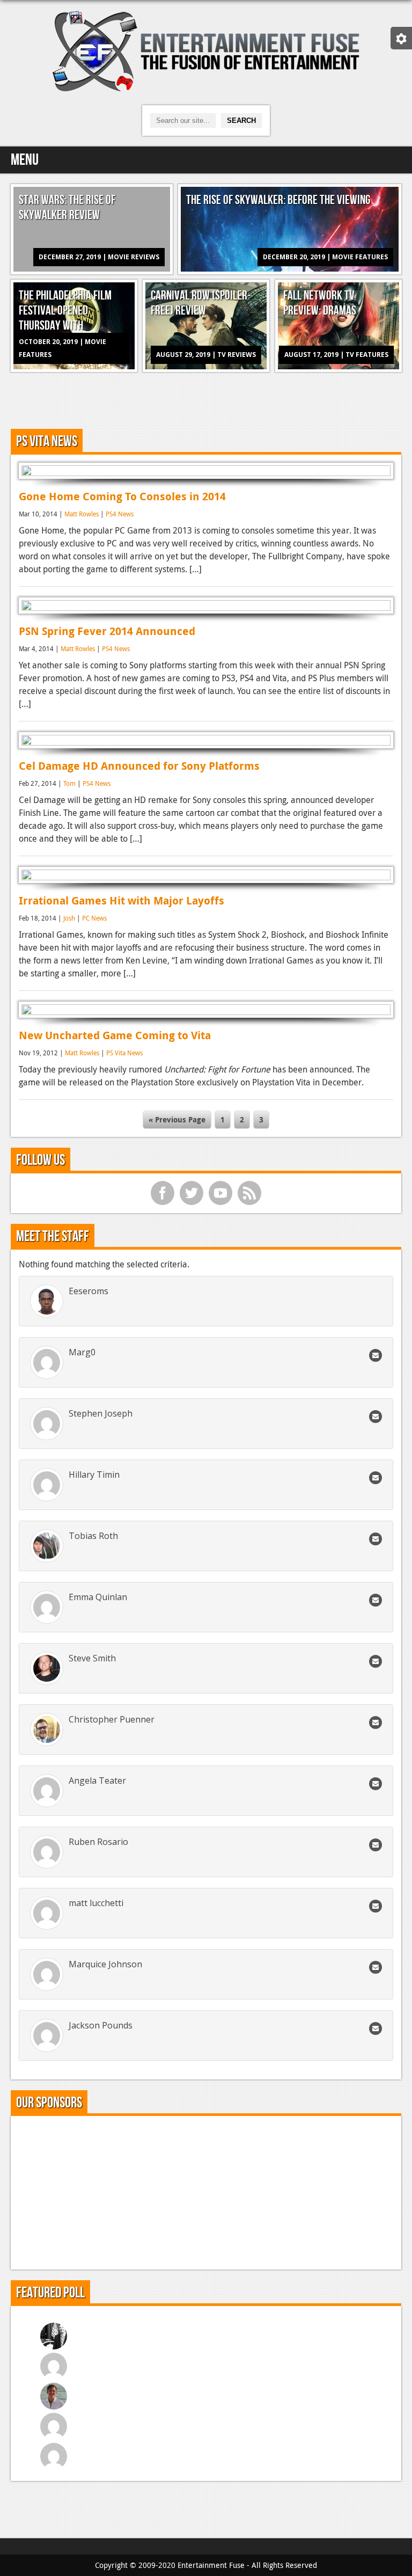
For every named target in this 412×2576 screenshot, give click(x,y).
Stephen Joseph (101, 1413)
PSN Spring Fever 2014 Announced (107, 631)
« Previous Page (177, 1119)
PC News (94, 918)
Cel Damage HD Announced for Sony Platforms (139, 766)
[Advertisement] (206, 399)
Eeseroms (89, 1291)
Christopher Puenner (112, 1719)
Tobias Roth (93, 1536)
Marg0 (82, 1352)
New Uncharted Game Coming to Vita (115, 1035)
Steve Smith (92, 1658)
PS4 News (120, 514)
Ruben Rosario (98, 1842)
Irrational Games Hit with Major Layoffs (122, 900)
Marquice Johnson (105, 1964)
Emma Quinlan (98, 1597)
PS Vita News (124, 1053)
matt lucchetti (96, 1903)
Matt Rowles (82, 514)
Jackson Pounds (101, 2025)
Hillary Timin (94, 1475)
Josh (69, 918)
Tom (69, 783)
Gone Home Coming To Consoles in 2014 (122, 496)
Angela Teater (97, 1780)
